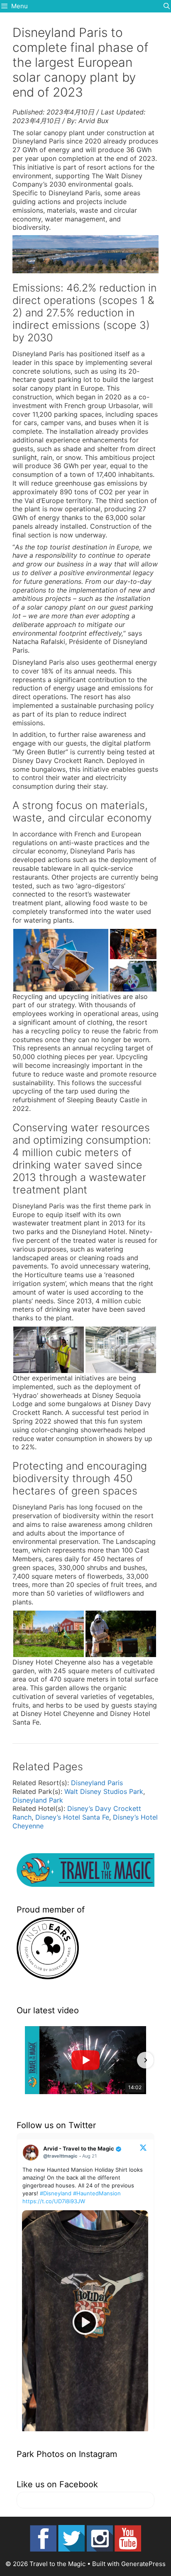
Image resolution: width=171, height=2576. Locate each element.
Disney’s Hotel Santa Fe (72, 1817)
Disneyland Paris (97, 1783)
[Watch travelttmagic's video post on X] (85, 2322)
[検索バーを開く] (167, 6)
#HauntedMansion (97, 2193)
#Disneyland (56, 2193)
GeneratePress (143, 2564)
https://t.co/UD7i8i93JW (54, 2201)
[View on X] (143, 2147)
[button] (26, 2060)
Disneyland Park (38, 1800)
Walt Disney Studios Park (104, 1791)
